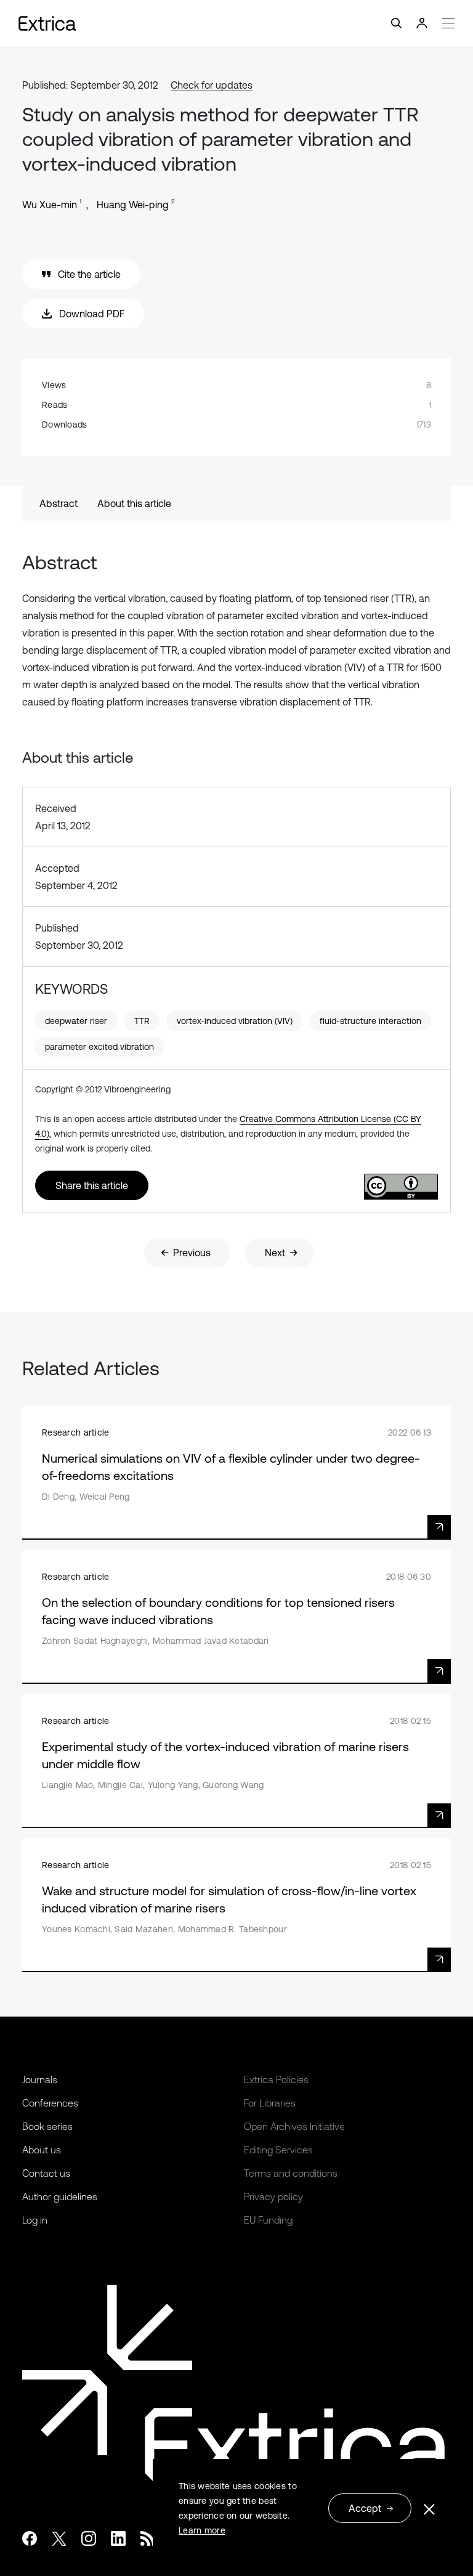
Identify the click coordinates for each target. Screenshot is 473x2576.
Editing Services (278, 2150)
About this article (134, 503)
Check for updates (212, 85)
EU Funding (268, 2220)
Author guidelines (60, 2196)
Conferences (50, 2103)
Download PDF (92, 314)
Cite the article (89, 274)
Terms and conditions (291, 2173)
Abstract (59, 503)
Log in (35, 2220)
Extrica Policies (276, 2079)
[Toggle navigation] (236, 24)
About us (42, 2150)
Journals (40, 2079)
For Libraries (270, 2103)
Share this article (92, 1185)
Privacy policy (273, 2196)
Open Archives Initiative (294, 2126)
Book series (47, 2126)
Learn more (202, 2530)
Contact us (46, 2173)
